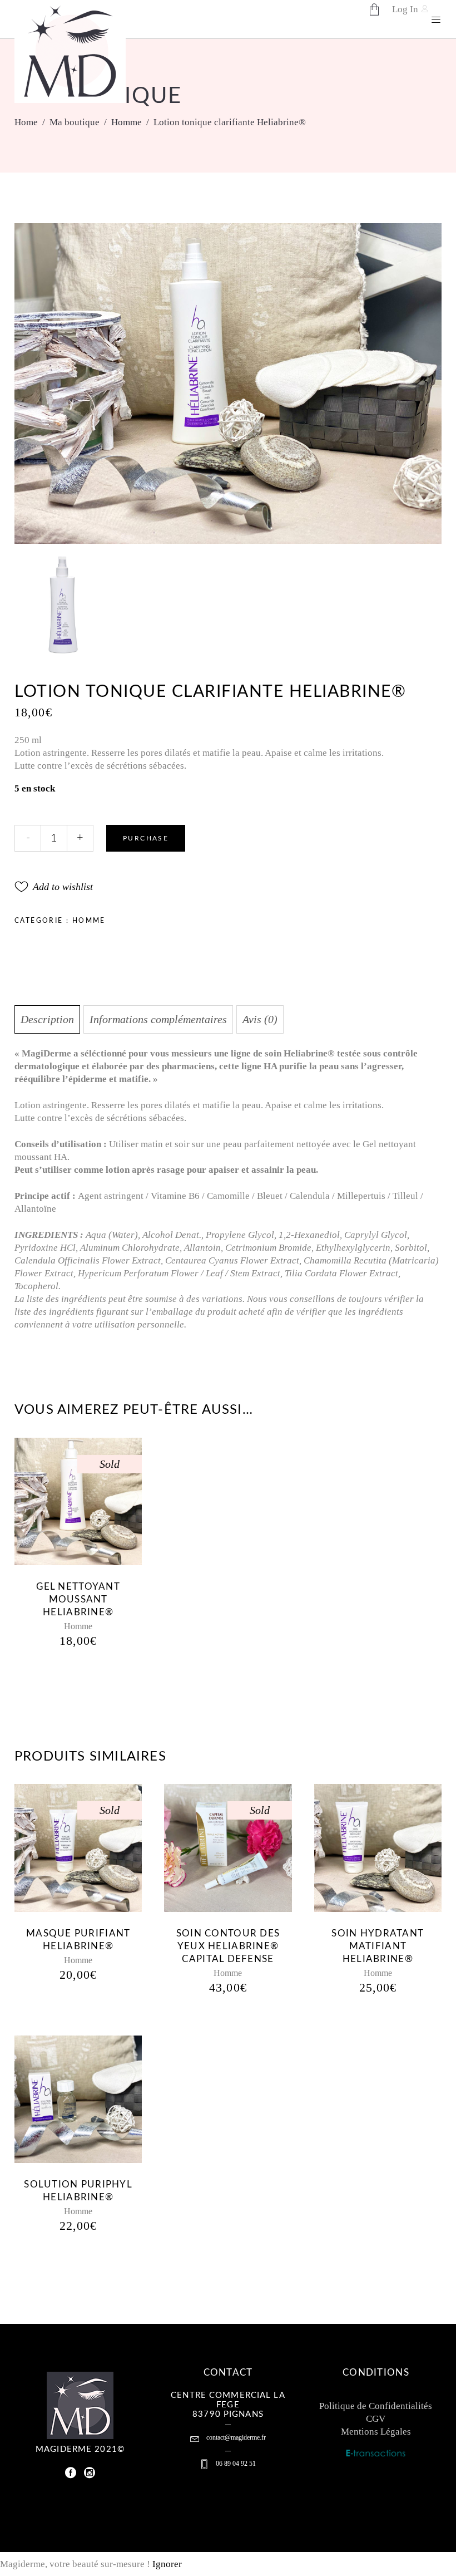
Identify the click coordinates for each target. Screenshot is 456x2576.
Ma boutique (75, 122)
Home (26, 122)
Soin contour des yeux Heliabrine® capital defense (228, 1946)
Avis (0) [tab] (260, 1019)
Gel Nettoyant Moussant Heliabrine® (78, 1599)
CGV (376, 2419)
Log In (405, 9)
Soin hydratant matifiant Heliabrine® (378, 1946)
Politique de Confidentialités (376, 2406)
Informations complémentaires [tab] (158, 1019)
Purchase (146, 838)
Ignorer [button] (167, 2564)
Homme (127, 122)
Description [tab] (47, 1019)
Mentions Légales (376, 2432)
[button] (54, 887)
